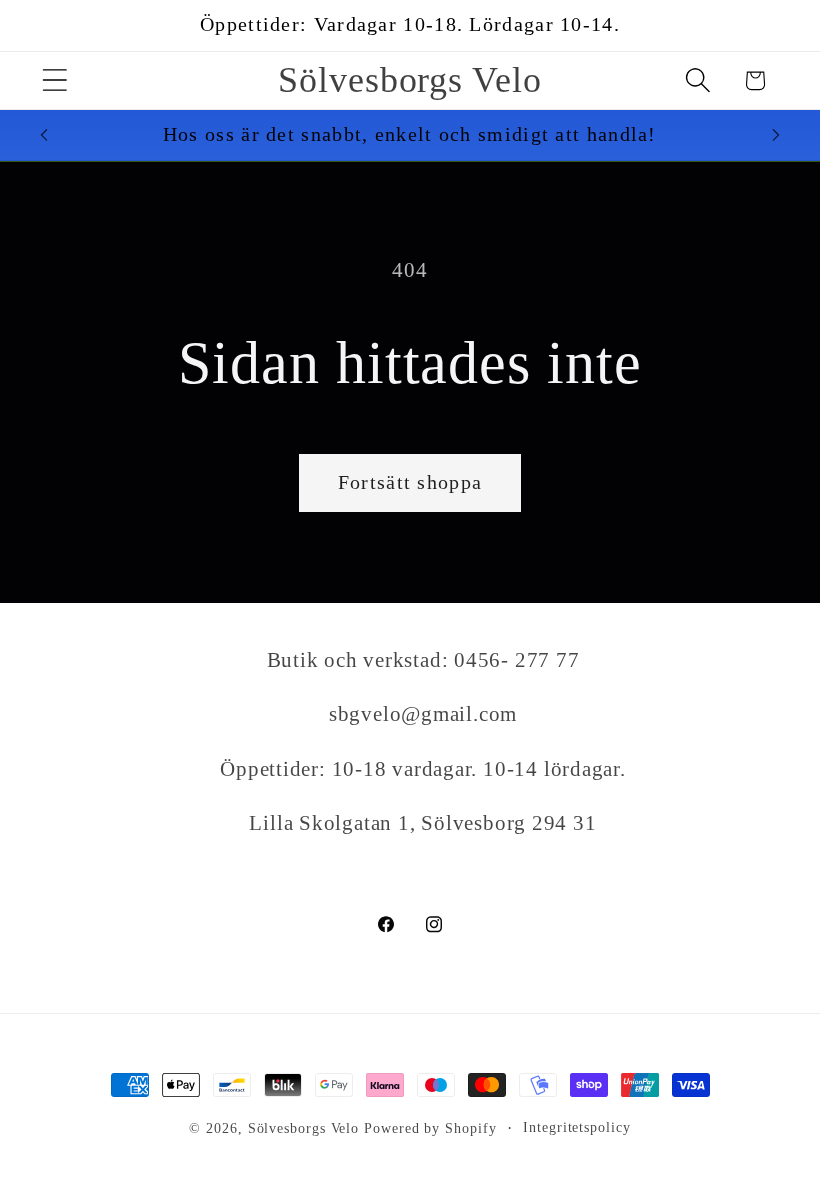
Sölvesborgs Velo (304, 1128)
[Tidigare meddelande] (44, 135)
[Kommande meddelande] (776, 135)
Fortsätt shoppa (410, 482)
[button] (54, 80)
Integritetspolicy (576, 1127)
